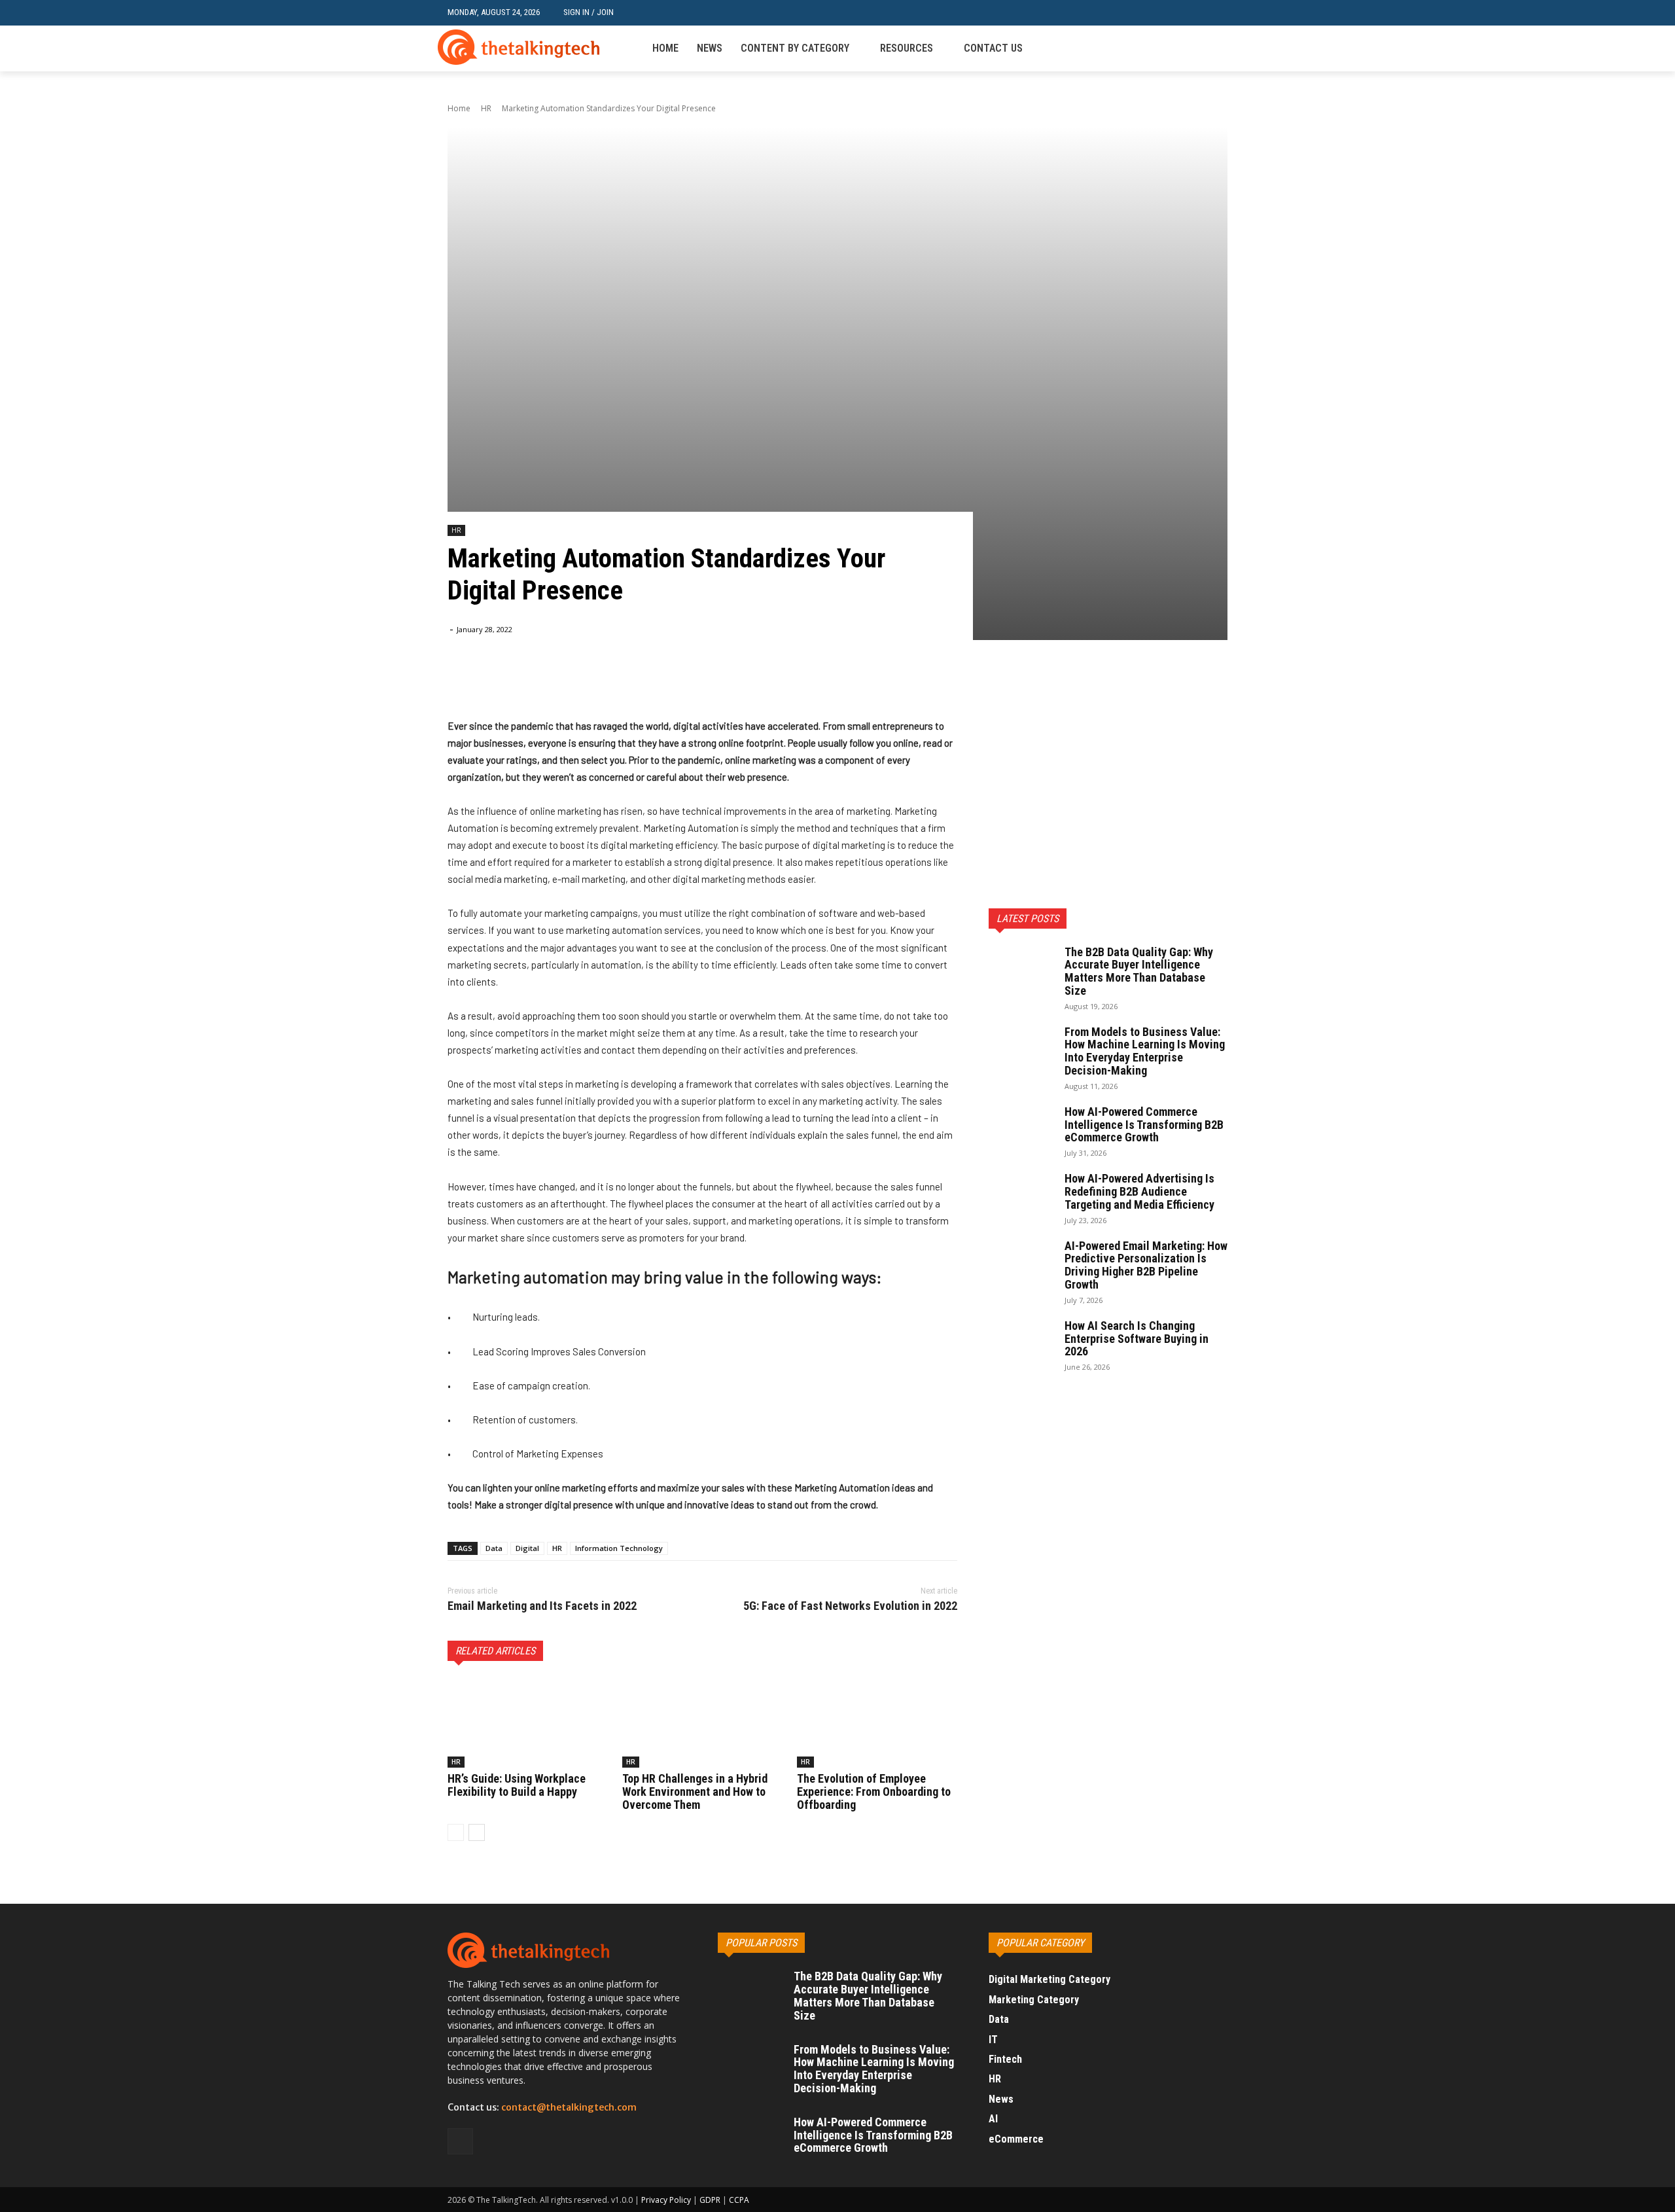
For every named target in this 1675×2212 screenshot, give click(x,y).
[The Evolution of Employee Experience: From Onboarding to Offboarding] (877, 1723)
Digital (527, 1548)
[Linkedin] (1220, 49)
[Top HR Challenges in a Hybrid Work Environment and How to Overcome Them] (702, 1723)
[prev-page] (456, 1832)
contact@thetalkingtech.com (569, 2107)
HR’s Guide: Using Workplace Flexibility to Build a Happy (517, 1785)
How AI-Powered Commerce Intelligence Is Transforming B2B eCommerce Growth (1144, 1125)
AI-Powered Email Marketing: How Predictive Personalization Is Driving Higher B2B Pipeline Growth (1146, 1265)
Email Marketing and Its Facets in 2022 (542, 1606)
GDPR (710, 2200)
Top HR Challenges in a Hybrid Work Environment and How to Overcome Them (695, 1792)
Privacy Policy (666, 2200)
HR (486, 108)
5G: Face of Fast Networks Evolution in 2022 (850, 1606)
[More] (603, 685)
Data (494, 1548)
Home (459, 108)
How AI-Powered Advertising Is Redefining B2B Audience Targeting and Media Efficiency (1139, 1191)
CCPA (739, 2200)
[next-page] (477, 1832)
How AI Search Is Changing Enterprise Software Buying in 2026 (1137, 1339)
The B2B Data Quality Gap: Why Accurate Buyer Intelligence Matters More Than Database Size (1139, 971)
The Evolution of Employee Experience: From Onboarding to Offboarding (874, 1792)
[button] (1217, 13)
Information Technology (619, 1548)
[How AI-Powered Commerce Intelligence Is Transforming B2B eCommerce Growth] (1021, 1127)
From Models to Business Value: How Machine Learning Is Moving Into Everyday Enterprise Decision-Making (1145, 1051)
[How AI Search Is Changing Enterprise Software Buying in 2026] (1021, 1341)
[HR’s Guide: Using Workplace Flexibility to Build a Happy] (528, 1723)
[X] (542, 685)
